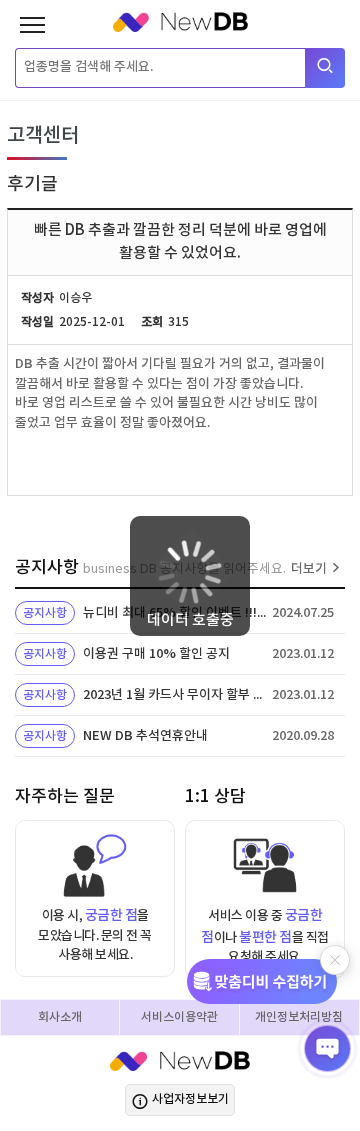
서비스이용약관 (179, 1017)
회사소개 (60, 1017)
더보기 (309, 569)
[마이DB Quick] (268, 981)
